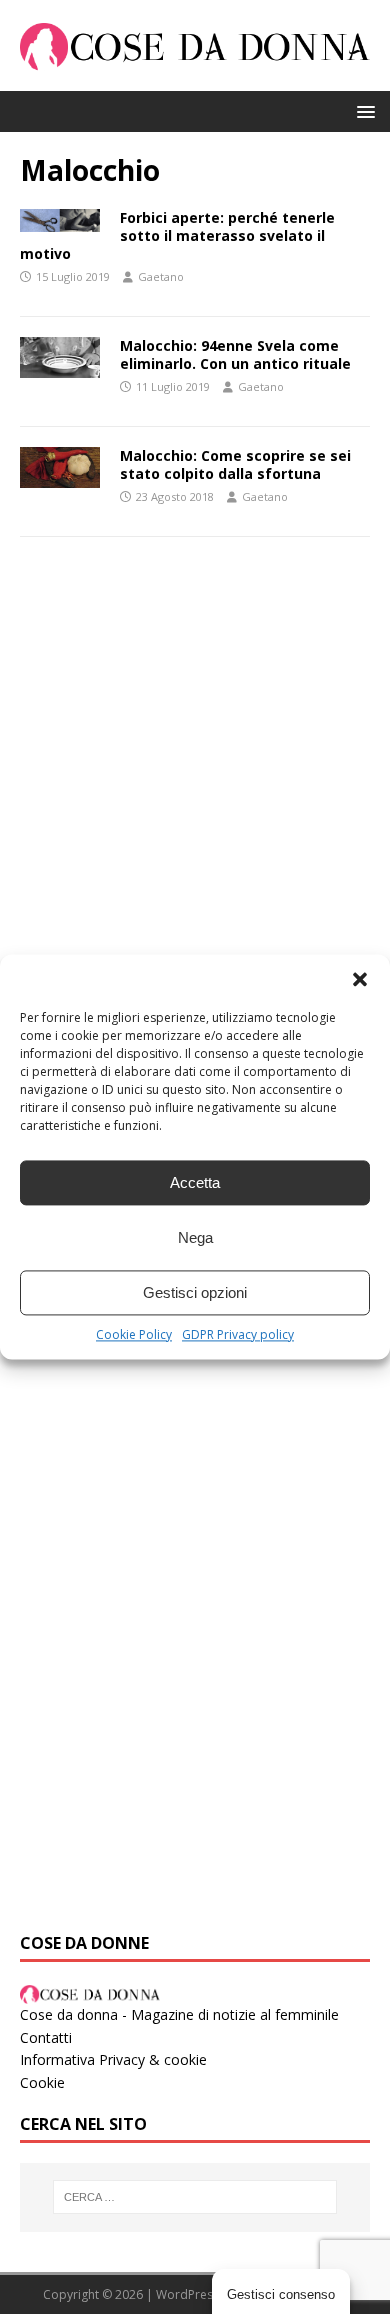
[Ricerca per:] (195, 2197)
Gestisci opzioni (195, 1292)
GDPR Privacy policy (238, 1334)
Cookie (42, 2082)
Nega (195, 1237)
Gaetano (161, 276)
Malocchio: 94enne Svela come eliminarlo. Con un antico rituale (235, 354)
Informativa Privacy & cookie (113, 2059)
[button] (360, 979)
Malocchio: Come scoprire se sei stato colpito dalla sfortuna (235, 464)
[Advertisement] (195, 772)
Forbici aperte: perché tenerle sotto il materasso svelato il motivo (177, 235)
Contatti (46, 2037)
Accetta (195, 1182)
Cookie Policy (134, 1334)
